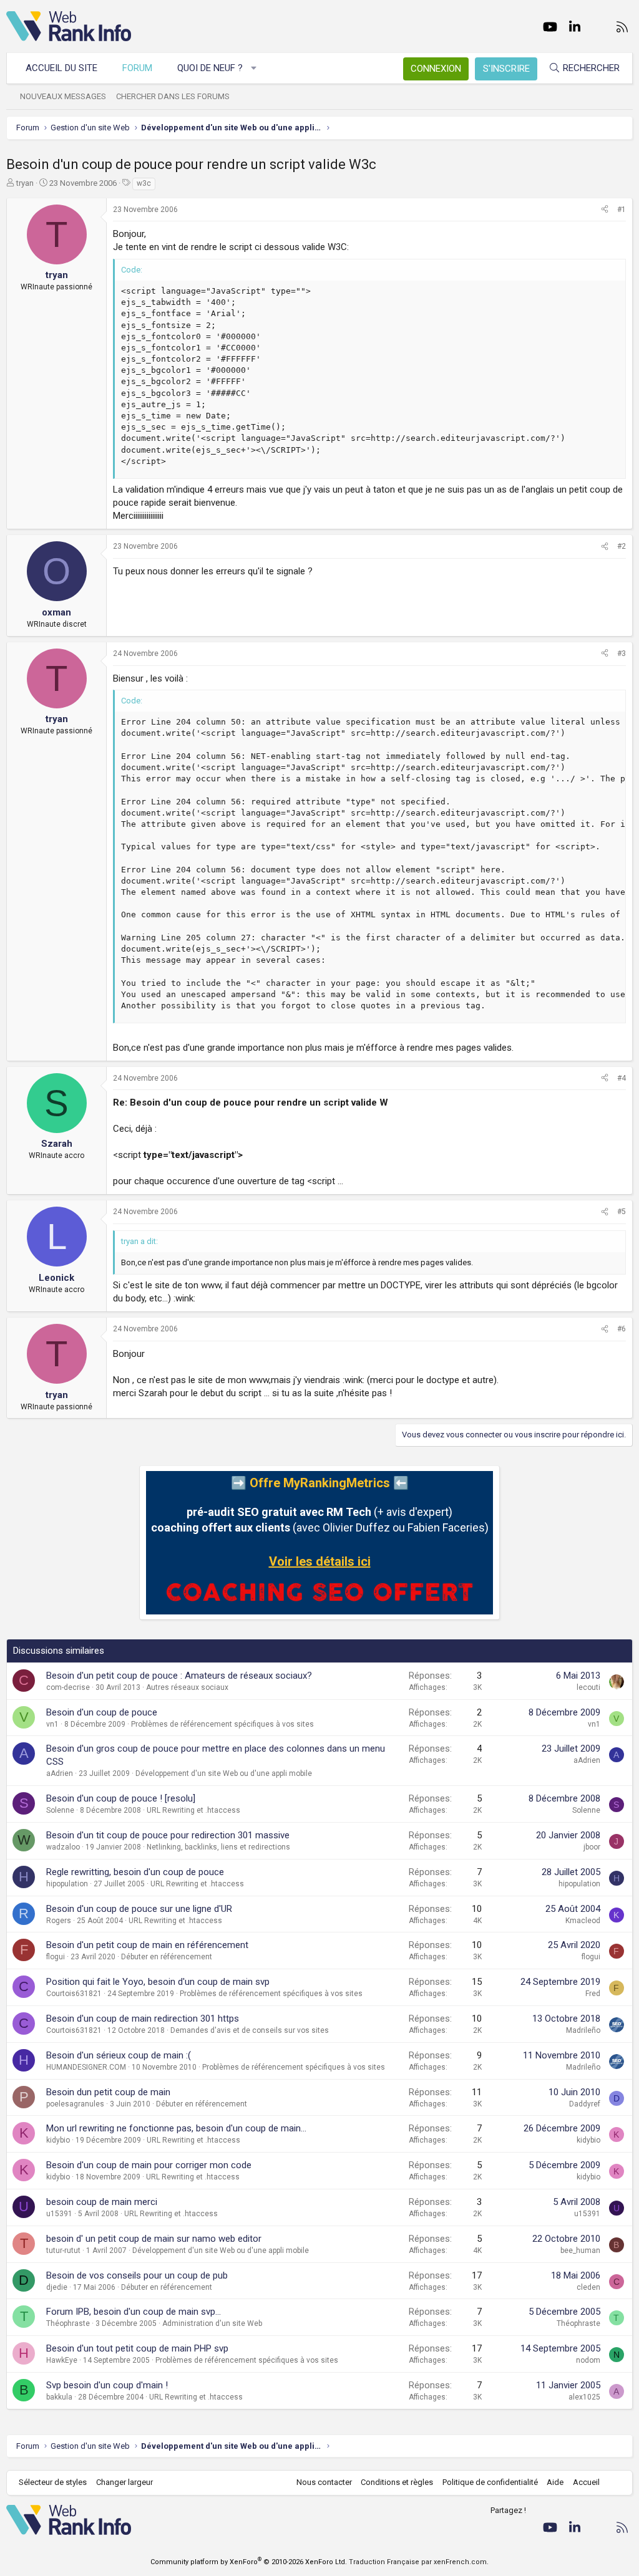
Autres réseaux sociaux (187, 1687)
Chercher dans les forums (173, 96)
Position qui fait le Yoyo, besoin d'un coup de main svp (158, 1982)
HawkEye (62, 2360)
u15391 (59, 2214)
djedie (57, 2287)
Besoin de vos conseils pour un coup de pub (137, 2275)
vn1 (52, 1724)
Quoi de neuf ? (210, 68)
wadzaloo (63, 1847)
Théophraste (68, 2323)
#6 (622, 1329)
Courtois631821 (74, 1994)
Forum (137, 68)
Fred (593, 1994)
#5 (622, 1212)
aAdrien (60, 1773)
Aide (555, 2482)
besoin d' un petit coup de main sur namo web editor (154, 2239)
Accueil (586, 2482)
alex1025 (584, 2397)
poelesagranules (75, 2104)
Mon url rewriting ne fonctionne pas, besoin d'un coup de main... (176, 2128)
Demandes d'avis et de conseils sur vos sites (250, 2030)
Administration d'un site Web (212, 2323)
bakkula (59, 2397)
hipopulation (67, 1884)
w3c (144, 183)
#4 (622, 1078)
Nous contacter (324, 2482)
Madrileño (583, 2030)
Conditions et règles (397, 2482)
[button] (254, 68)
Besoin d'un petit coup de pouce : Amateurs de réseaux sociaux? (179, 1676)
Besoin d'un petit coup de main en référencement (147, 1945)
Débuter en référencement (167, 1957)
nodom (588, 2360)
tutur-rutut (63, 2250)
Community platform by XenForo (249, 2562)
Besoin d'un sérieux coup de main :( (119, 2055)
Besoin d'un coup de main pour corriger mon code (149, 2165)
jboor (592, 1847)
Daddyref (585, 2104)
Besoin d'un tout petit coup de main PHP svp (137, 2348)
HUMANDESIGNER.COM (86, 2067)
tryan (25, 183)
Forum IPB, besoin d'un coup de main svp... (134, 2312)
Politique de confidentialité (490, 2482)
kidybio (58, 2140)
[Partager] (605, 210)
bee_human (580, 2250)
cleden (588, 2287)
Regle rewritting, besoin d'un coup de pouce (135, 1872)
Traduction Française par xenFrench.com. (419, 2562)
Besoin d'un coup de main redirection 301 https (143, 2019)
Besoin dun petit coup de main (108, 2092)
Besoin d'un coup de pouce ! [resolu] (121, 1798)
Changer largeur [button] (124, 2482)
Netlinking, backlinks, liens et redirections (218, 1847)
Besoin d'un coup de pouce (102, 1712)
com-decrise (68, 1687)
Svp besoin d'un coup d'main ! (107, 2385)
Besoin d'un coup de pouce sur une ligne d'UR (139, 1909)
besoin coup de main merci (102, 2202)
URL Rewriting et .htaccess (193, 1810)
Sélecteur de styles (53, 2482)
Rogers (59, 1921)
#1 (622, 210)
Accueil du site (61, 68)
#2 (622, 546)
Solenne (60, 1810)
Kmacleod (583, 1921)
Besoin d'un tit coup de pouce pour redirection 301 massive (168, 1835)
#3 (622, 654)
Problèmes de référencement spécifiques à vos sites (222, 1724)
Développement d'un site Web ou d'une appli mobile (224, 1773)
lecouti (588, 1687)
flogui (56, 1957)
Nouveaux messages (63, 96)
